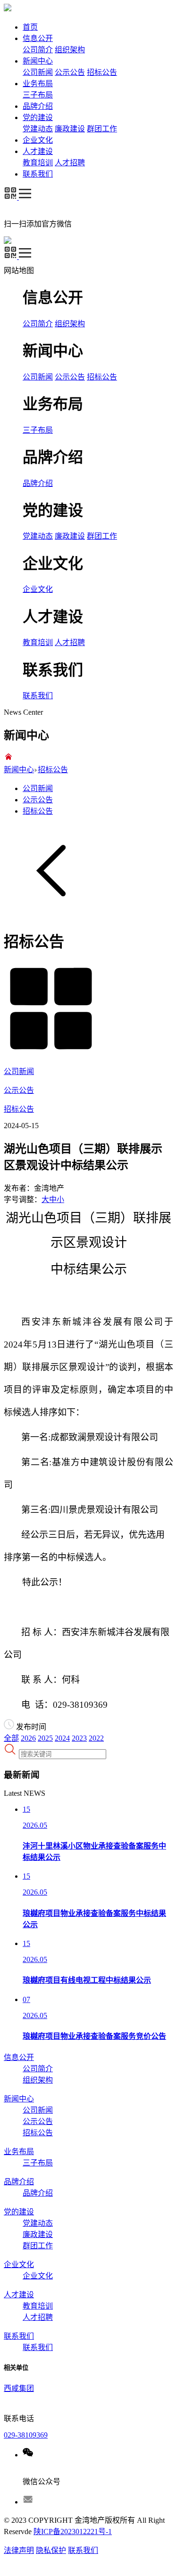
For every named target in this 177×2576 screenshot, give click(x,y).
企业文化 (38, 140)
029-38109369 (26, 2435)
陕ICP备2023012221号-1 (73, 2532)
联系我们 (38, 174)
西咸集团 (19, 2388)
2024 (62, 1738)
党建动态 (38, 129)
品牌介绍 (38, 106)
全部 (11, 1738)
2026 (28, 1738)
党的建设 (38, 117)
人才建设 (38, 151)
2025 (45, 1738)
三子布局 (38, 95)
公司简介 (38, 50)
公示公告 (70, 72)
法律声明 (19, 2550)
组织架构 (70, 50)
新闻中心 (38, 61)
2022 (96, 1738)
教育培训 (38, 163)
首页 (30, 27)
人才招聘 (70, 163)
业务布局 (38, 84)
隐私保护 (51, 2550)
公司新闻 (38, 72)
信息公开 (38, 38)
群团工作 (102, 129)
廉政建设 (70, 129)
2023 (79, 1738)
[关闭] (42, 271)
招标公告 (102, 72)
